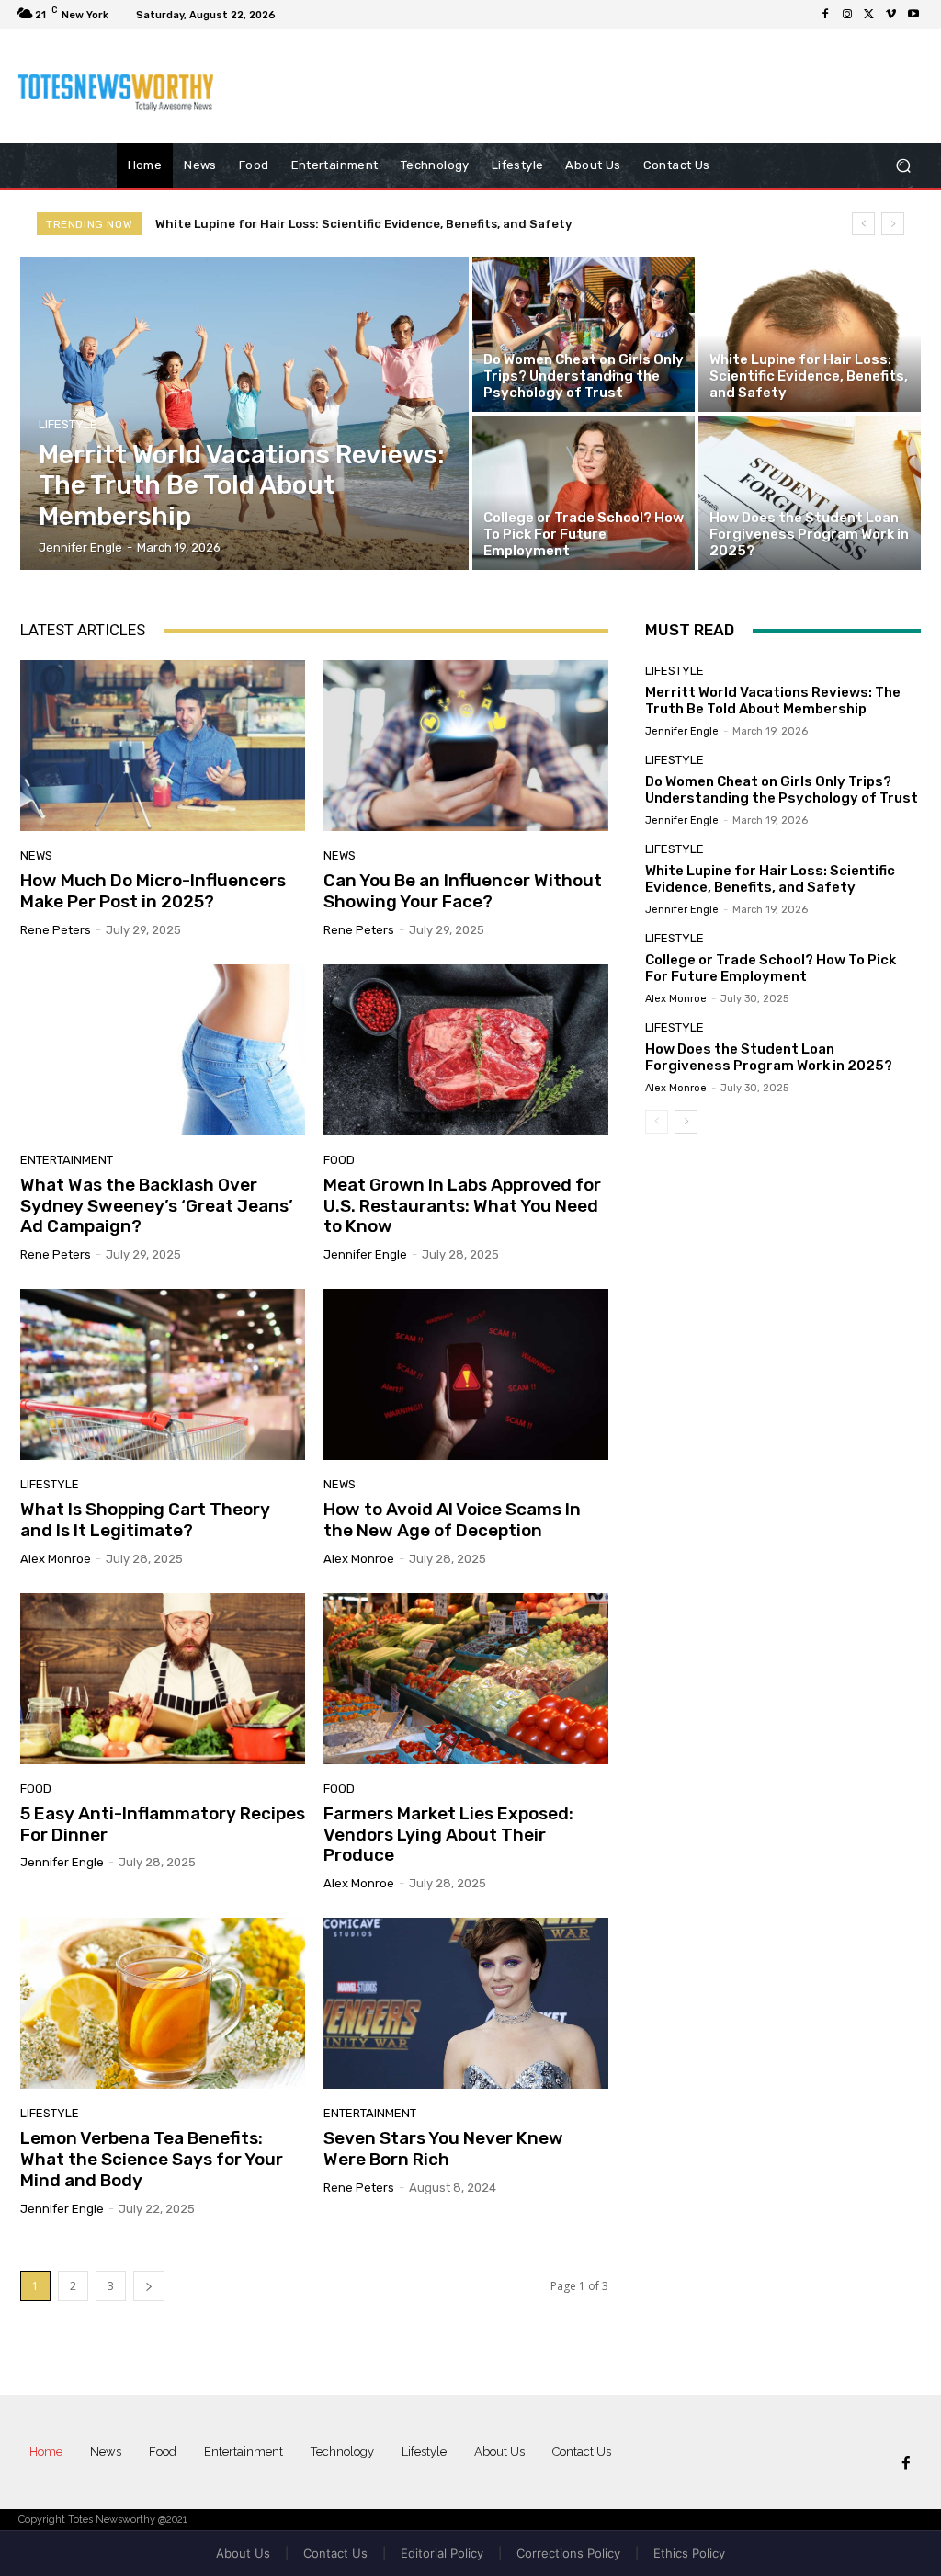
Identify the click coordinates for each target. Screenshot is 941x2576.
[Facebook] (825, 15)
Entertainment (67, 1160)
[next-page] (149, 2286)
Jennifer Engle (365, 1254)
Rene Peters (56, 930)
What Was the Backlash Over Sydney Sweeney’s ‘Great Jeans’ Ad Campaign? (157, 1206)
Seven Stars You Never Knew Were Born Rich (443, 2149)
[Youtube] (913, 15)
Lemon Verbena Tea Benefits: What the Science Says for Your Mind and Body (152, 2159)
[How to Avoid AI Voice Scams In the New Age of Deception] (466, 1374)
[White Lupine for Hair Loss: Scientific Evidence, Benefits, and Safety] (810, 335)
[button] (903, 166)
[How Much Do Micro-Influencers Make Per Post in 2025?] (163, 746)
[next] (893, 224)
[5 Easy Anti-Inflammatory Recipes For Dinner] (163, 1679)
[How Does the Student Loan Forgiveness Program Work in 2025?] (810, 493)
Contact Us (335, 2553)
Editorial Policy (442, 2553)
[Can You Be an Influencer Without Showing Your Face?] (466, 746)
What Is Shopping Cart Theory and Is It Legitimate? (145, 1520)
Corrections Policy (568, 2553)
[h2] (119, 86)
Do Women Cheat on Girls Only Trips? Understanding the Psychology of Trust (782, 790)
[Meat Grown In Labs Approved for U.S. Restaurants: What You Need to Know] (466, 1050)
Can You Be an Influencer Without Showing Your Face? (463, 891)
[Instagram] (847, 15)
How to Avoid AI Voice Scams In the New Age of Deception (452, 1520)
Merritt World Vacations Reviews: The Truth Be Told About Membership (773, 701)
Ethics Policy (689, 2553)
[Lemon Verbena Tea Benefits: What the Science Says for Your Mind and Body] (163, 2003)
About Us (243, 2553)
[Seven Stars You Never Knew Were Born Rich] (466, 2003)
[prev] (863, 224)
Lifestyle (68, 424)
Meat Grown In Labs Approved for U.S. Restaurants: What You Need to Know (462, 1206)
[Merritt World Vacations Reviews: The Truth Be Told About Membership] (244, 414)
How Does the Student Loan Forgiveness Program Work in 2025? (769, 1057)
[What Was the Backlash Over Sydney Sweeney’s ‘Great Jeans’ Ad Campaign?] (163, 1050)
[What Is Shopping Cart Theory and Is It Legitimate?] (163, 1374)
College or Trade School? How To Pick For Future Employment (343, 224)
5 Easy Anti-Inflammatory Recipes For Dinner (163, 1824)
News (36, 855)
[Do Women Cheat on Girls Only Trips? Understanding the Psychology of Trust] (584, 335)
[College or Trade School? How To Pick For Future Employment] (584, 493)
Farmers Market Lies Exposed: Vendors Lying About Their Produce (448, 1835)
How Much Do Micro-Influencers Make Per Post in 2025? (153, 891)
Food (339, 1160)
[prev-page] (657, 1122)
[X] (869, 15)
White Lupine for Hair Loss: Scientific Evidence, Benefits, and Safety (770, 879)
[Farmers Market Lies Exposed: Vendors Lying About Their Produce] (466, 1679)
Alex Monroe (56, 1559)
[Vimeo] (891, 15)
